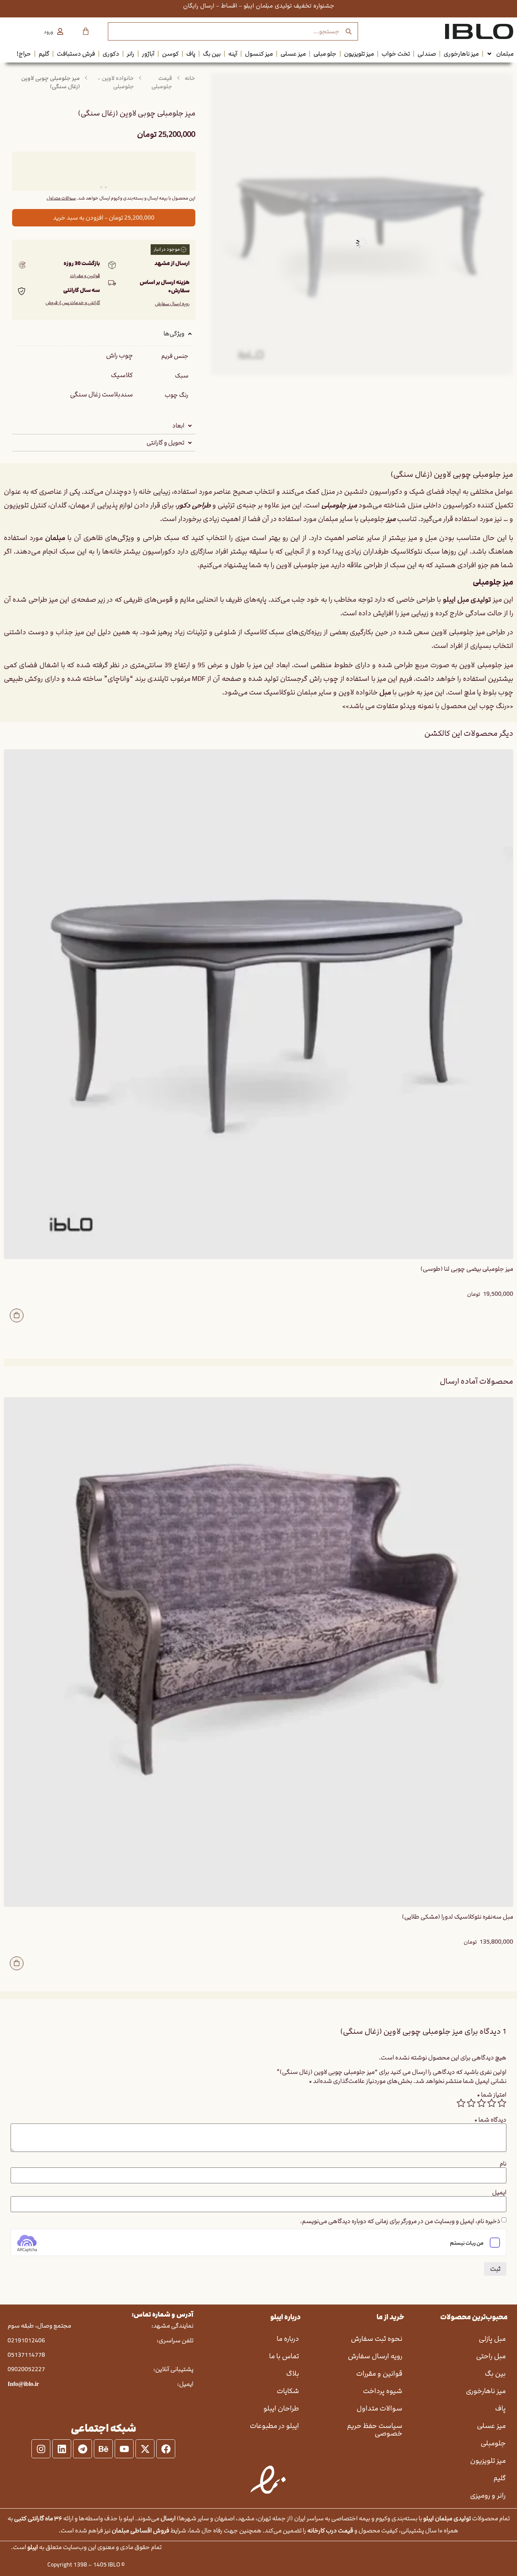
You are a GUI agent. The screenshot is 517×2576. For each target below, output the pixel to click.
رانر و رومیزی (488, 2496)
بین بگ (212, 54)
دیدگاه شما (490, 2120)
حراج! (24, 54)
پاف (191, 54)
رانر (131, 54)
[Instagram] (41, 2449)
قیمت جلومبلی (162, 83)
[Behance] (103, 2449)
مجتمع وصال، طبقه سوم (39, 2326)
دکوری (111, 54)
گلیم (44, 54)
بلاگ (293, 2374)
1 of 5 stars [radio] (502, 2103)
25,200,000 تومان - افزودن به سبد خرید (104, 218)
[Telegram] (83, 2449)
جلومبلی (493, 2443)
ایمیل (499, 2192)
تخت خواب (396, 54)
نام (503, 2164)
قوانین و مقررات (85, 276)
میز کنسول (259, 54)
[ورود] (60, 31)
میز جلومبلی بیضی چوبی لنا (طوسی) (467, 1269)
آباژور (148, 54)
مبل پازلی (492, 2339)
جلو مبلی (325, 54)
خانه (190, 78)
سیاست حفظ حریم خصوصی (375, 2430)
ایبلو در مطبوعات (274, 2426)
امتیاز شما (492, 2095)
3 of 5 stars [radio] (481, 2103)
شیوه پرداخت (383, 2391)
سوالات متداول (61, 198)
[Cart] (86, 31)
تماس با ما (284, 2356)
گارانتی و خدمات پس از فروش (73, 303)
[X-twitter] (145, 2449)
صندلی (427, 54)
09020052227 (26, 2369)
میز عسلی (293, 54)
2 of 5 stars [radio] (492, 2103)
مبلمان (505, 54)
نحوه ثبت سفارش (377, 2339)
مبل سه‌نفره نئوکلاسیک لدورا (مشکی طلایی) (458, 1917)
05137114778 (26, 2355)
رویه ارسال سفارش (172, 304)
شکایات (288, 2391)
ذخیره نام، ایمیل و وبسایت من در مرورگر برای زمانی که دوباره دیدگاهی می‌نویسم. (400, 2221)
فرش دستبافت (76, 54)
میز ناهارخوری (461, 54)
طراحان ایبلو (281, 2408)
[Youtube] (124, 2449)
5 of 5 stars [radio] (461, 2103)
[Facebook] (166, 2449)
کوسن (170, 54)
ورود (48, 32)
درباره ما (288, 2339)
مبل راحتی (491, 2356)
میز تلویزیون (359, 54)
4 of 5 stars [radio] (471, 2103)
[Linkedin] (62, 2449)
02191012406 (26, 2340)
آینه (233, 54)
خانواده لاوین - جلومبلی (116, 83)
